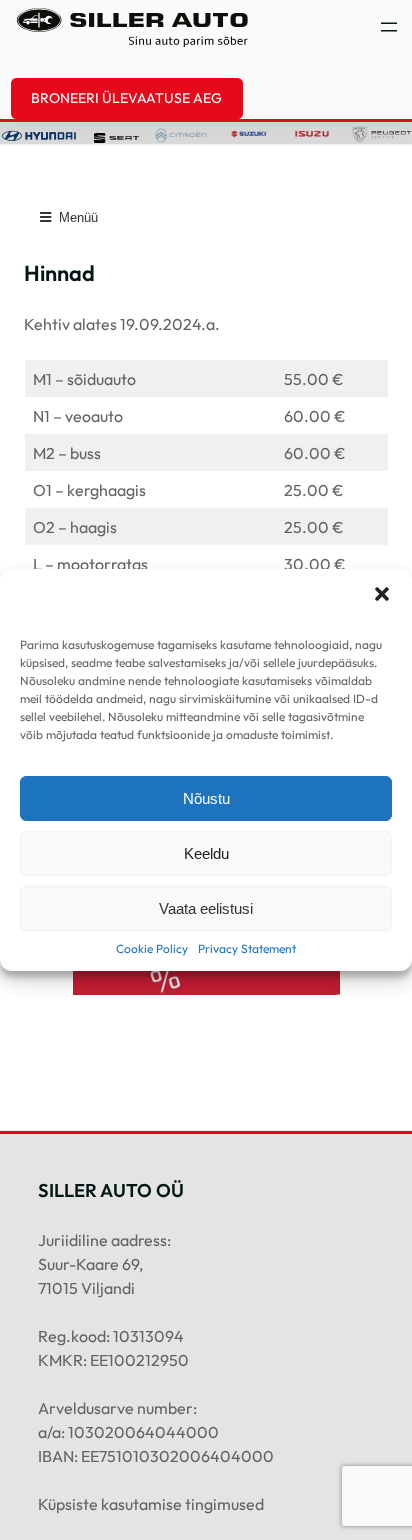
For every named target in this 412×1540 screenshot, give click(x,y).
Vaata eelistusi (206, 908)
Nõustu (206, 798)
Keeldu (206, 853)
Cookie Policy (152, 948)
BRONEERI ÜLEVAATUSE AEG (126, 98)
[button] (382, 594)
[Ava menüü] (389, 27)
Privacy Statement (247, 948)
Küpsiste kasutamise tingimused (151, 1504)
